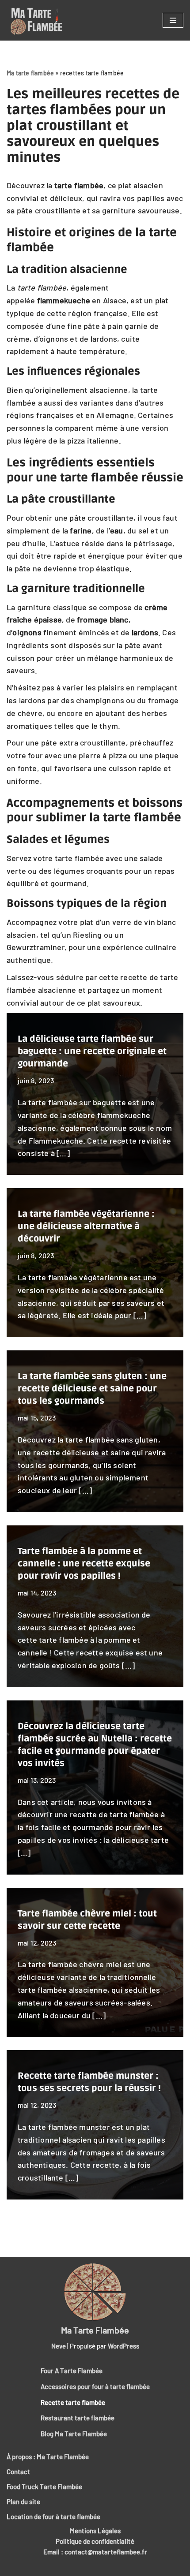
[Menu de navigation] (173, 20)
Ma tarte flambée (30, 73)
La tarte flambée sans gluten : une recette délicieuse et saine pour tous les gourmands (92, 1389)
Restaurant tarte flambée (78, 2418)
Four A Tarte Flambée (72, 2371)
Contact (18, 2472)
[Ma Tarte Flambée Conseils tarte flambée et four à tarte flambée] (34, 22)
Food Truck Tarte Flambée (44, 2487)
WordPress (123, 2346)
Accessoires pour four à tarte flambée (95, 2386)
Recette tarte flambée (73, 2402)
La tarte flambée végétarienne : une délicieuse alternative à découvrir (86, 1226)
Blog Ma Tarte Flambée (74, 2434)
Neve (59, 2346)
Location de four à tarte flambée (53, 2516)
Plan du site (23, 2501)
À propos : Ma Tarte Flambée (48, 2457)
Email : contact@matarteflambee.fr (95, 2552)
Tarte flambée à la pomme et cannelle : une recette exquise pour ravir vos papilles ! (84, 1564)
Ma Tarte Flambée (95, 2330)
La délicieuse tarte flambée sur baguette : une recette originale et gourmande (92, 1051)
